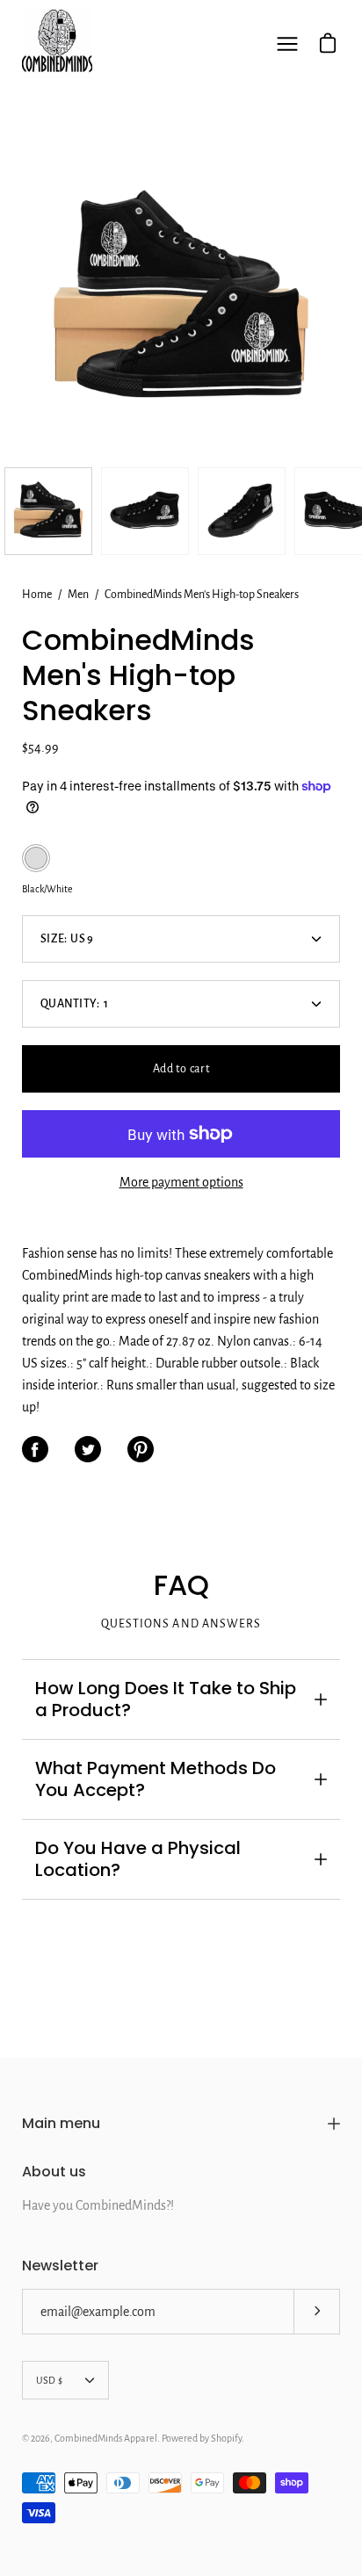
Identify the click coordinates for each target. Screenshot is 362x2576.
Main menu (61, 2123)
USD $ (49, 2380)
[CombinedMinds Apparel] (57, 44)
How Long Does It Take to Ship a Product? (166, 1699)
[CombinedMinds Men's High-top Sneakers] (48, 511)
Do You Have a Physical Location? (138, 1859)
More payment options (181, 1182)
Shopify (226, 2438)
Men (78, 595)
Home (37, 595)
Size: (67, 939)
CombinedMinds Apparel (106, 2438)
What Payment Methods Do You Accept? (156, 1779)
